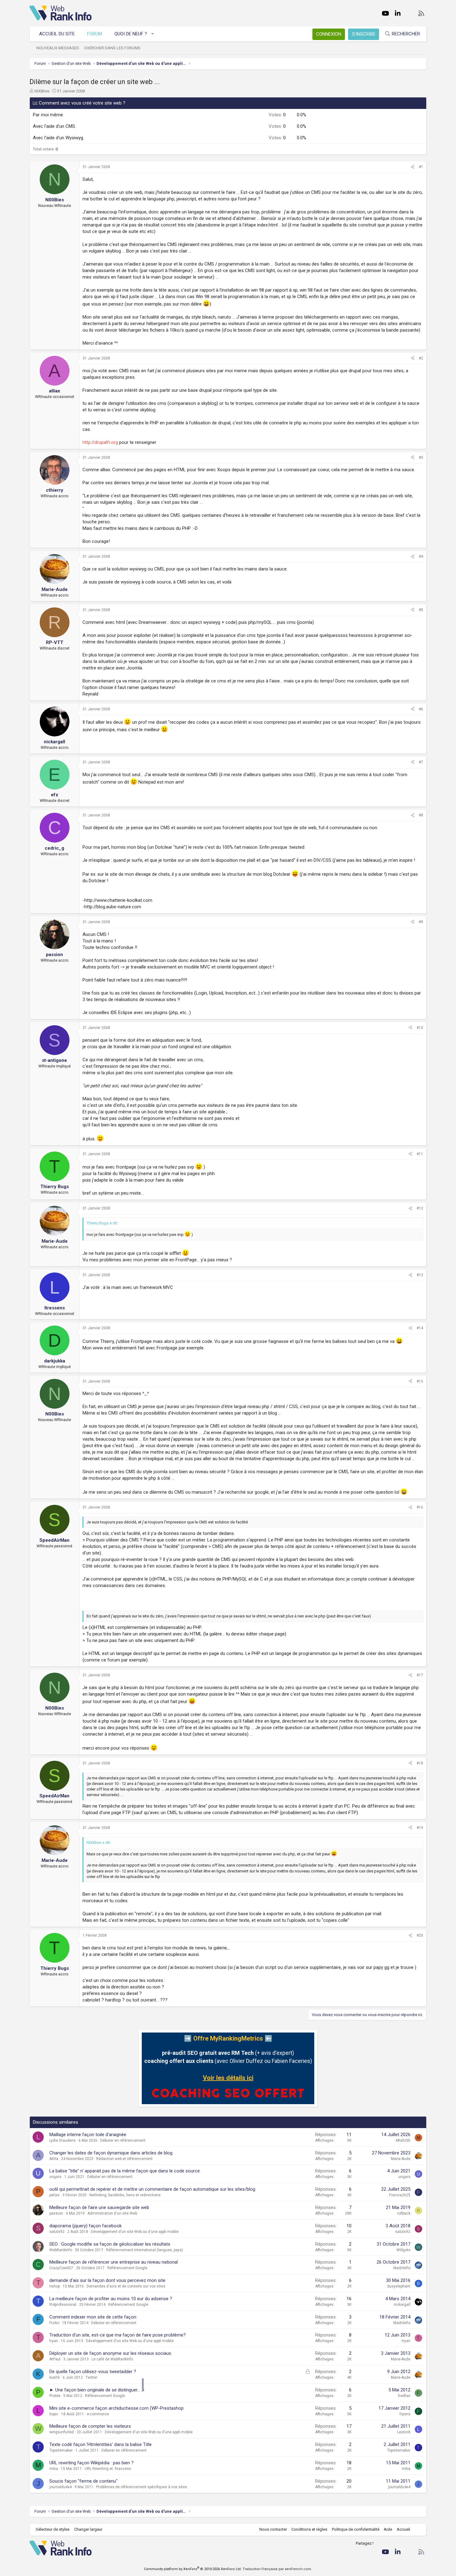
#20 (420, 1935)
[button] (153, 34)
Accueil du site (57, 34)
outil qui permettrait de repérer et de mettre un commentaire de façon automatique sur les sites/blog (152, 2189)
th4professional (63, 2305)
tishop (55, 2286)
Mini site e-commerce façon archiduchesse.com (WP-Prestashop (116, 2408)
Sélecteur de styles (53, 2529)
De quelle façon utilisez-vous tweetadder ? (93, 2372)
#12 (420, 1208)
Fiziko (54, 2323)
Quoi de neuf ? (131, 34)
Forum (95, 34)
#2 (421, 358)
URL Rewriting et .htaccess (108, 2469)
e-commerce (98, 2414)
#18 (420, 1763)
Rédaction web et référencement (124, 2159)
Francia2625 (400, 2195)
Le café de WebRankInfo (112, 2359)
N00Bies (42, 91)
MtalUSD (403, 2140)
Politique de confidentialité (356, 2529)
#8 (421, 815)
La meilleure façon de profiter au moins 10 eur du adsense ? (111, 2299)
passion (56, 2213)
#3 (421, 458)
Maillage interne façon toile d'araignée (88, 2135)
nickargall (402, 2305)
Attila (54, 2159)
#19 (420, 1828)
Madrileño (402, 2268)
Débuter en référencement (123, 2140)
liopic (54, 2414)
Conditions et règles (309, 2529)
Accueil (403, 2529)
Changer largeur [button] (88, 2529)
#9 (421, 922)
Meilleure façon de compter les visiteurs (90, 2426)
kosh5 (55, 2377)
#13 (420, 1275)
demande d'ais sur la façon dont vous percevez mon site (107, 2280)
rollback (404, 2213)
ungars (55, 2177)
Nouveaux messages (58, 48)
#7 (421, 762)
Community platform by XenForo (193, 2569)
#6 (421, 709)
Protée (55, 2396)
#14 (420, 1328)
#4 (421, 557)
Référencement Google (127, 2268)
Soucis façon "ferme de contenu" (83, 2481)
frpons (405, 2414)
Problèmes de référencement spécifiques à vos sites (142, 2487)
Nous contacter (273, 2529)
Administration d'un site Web (112, 2213)
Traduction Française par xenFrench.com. (277, 2569)
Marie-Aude (401, 2159)
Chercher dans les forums (112, 48)
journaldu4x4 (60, 2487)
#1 (421, 167)
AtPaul (55, 2359)
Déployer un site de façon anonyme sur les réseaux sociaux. (111, 2353)
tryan (54, 2341)
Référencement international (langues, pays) (145, 2250)
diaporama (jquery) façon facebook (85, 2226)
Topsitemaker (61, 2450)
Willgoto (403, 2250)
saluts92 (57, 2232)
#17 (420, 1675)
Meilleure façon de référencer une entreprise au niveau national (114, 2262)
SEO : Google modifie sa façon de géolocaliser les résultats (110, 2244)
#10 (420, 1028)
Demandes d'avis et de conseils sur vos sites (126, 2286)
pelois (54, 2195)
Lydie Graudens (63, 2140)
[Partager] (413, 167)
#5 (421, 610)
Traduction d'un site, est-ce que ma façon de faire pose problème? (118, 2335)
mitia (54, 2469)
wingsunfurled (62, 2432)
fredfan (404, 2396)
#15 (420, 1381)
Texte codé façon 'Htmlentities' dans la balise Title (101, 2444)
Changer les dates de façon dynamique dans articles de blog (111, 2153)
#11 (420, 1154)
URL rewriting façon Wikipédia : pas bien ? (92, 2463)
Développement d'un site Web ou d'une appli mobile (135, 2232)
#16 (420, 1507)
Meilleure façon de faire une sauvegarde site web (99, 2207)
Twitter (92, 2377)
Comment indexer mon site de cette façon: (93, 2317)
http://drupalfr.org (100, 442)
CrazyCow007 (61, 2268)
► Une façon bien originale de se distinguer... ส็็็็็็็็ (97, 2390)
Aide (388, 2529)
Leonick (404, 2432)
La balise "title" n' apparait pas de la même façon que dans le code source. (125, 2171)
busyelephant (399, 2286)
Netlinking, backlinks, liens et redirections (125, 2195)
